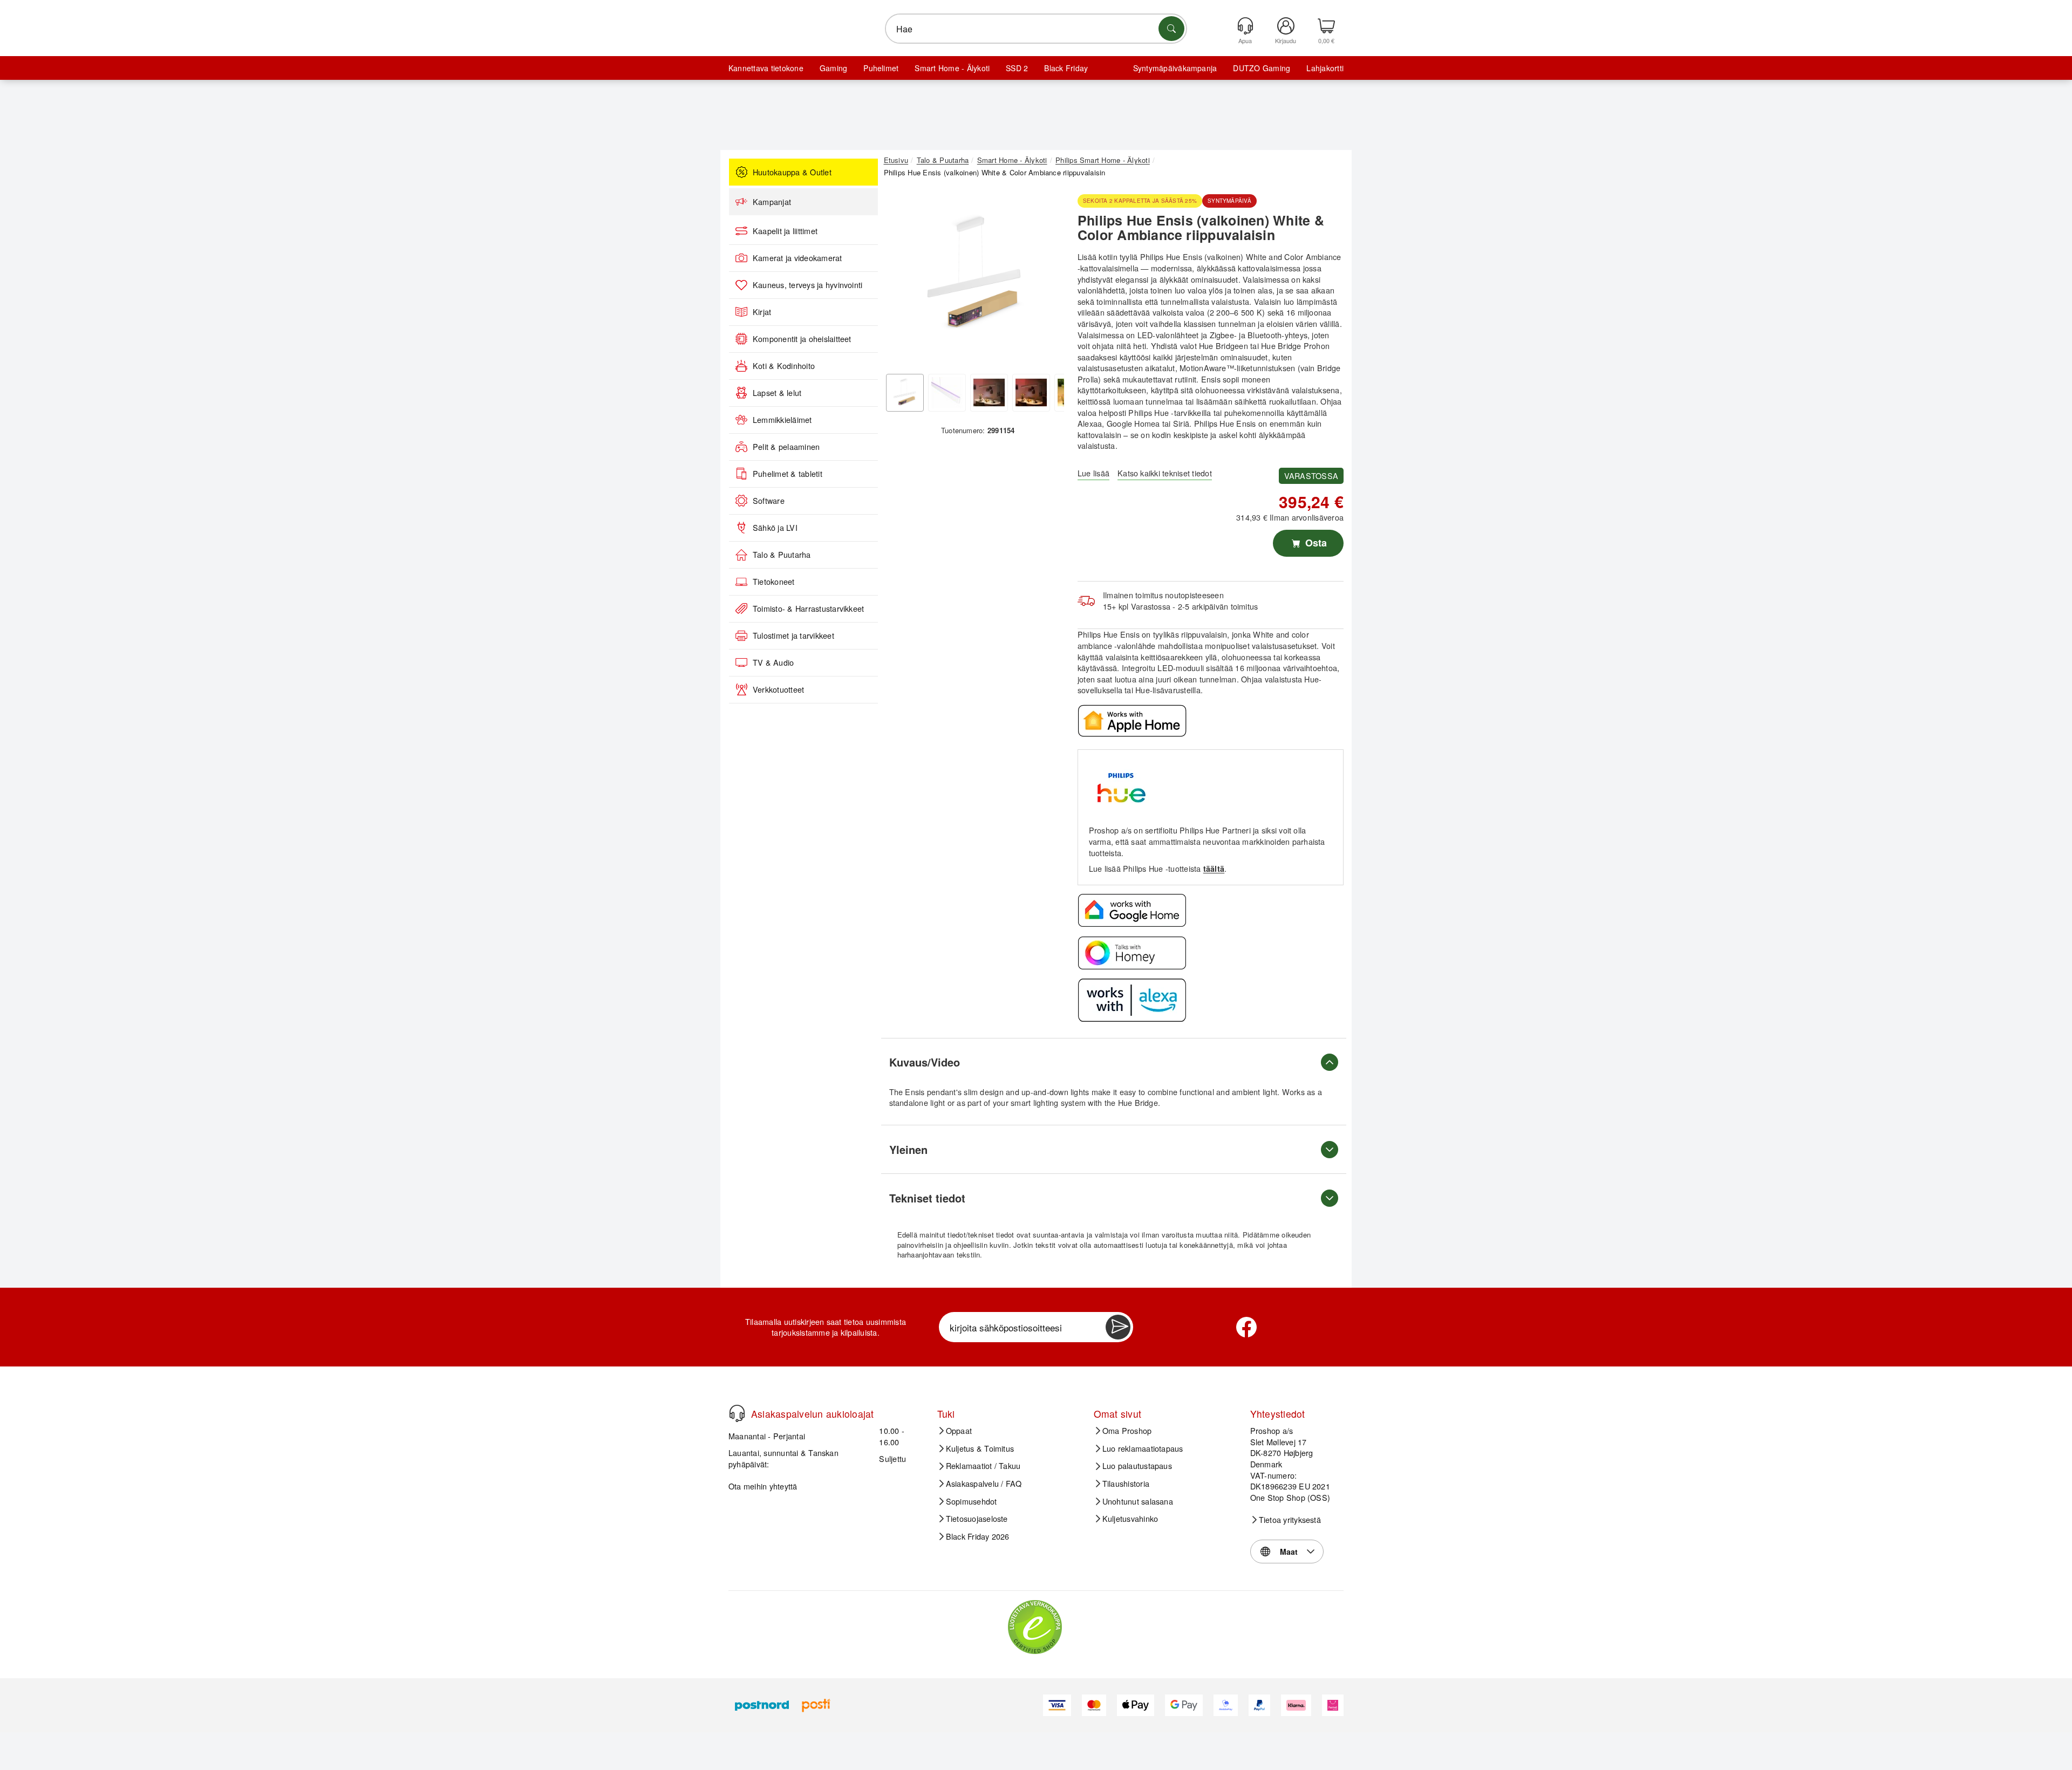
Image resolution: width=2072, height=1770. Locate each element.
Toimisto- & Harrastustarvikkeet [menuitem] (808, 609)
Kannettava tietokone (766, 68)
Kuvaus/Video (925, 1062)
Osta (1315, 543)
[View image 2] (947, 393)
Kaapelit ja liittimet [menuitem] (785, 231)
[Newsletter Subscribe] (1118, 1327)
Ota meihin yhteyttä (763, 1486)
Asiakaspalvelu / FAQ (984, 1484)
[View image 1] (905, 393)
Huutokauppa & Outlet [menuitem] (792, 172)
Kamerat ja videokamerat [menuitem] (798, 258)
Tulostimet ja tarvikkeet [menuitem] (793, 635)
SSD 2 (1017, 68)
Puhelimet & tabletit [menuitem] (788, 474)
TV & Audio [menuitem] (773, 662)
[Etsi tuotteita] (1171, 29)
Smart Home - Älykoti (952, 68)
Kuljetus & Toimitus (980, 1448)
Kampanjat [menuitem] (772, 202)
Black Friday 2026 (978, 1536)
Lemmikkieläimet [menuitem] (782, 420)
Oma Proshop (1127, 1431)
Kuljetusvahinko (1130, 1519)
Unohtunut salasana (1138, 1501)
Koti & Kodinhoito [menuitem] (784, 366)
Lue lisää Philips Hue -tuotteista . (1158, 868)
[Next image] (1048, 278)
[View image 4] (1031, 393)
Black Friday (1066, 68)
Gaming (833, 68)
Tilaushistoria (1126, 1484)
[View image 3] (989, 393)
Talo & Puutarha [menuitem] (782, 555)
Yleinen (908, 1149)
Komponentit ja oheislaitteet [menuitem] (802, 339)
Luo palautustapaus (1137, 1466)
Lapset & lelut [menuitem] (777, 393)
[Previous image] (900, 278)
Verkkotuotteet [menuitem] (778, 689)
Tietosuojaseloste (977, 1519)
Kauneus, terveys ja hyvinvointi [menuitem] (807, 285)
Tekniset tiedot (927, 1198)
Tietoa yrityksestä (1290, 1520)
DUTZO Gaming (1262, 68)
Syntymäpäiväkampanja (1175, 68)
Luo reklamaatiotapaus (1143, 1448)
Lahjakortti (1325, 68)
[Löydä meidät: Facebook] (1246, 1327)
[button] (974, 275)
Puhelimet (881, 68)
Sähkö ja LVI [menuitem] (775, 528)
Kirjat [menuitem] (762, 312)
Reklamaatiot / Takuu (983, 1466)
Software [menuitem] (769, 501)
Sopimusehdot (972, 1501)
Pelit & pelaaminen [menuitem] (786, 447)
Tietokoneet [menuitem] (774, 582)
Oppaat (959, 1431)
